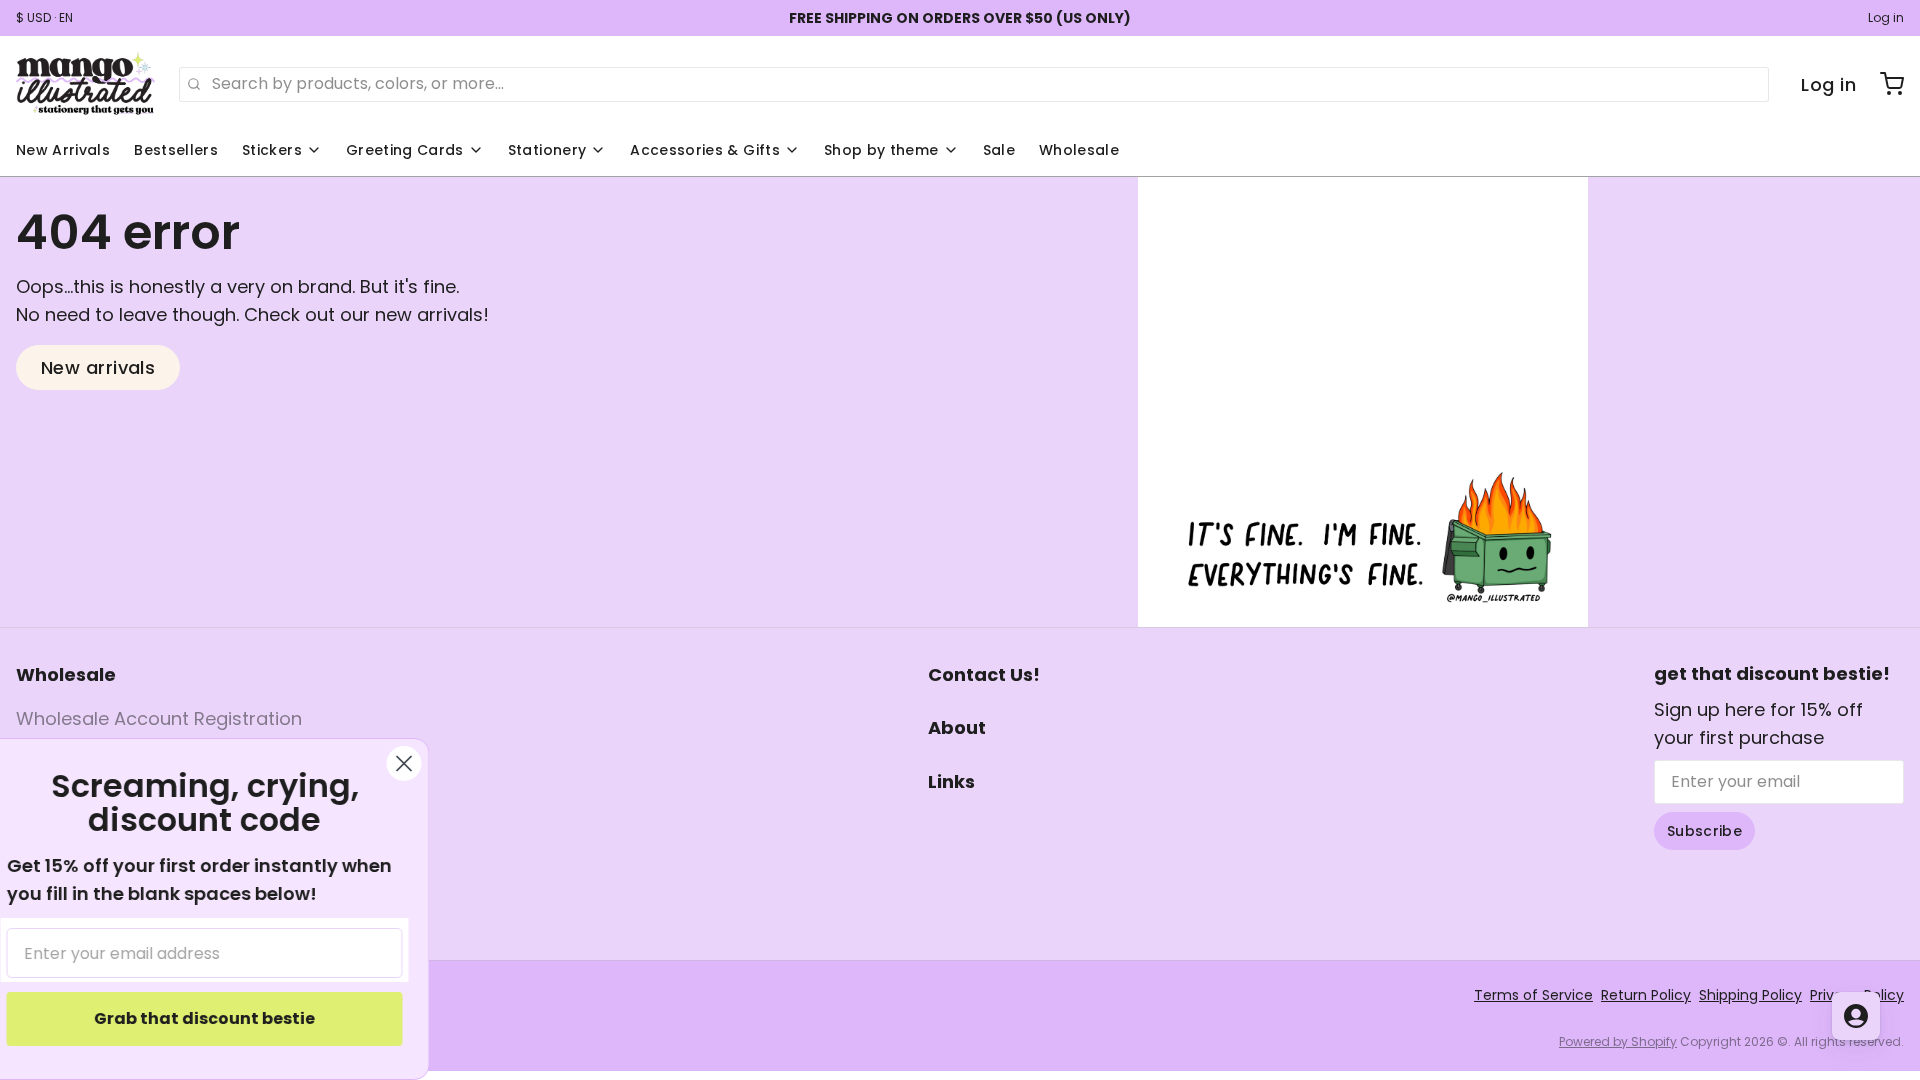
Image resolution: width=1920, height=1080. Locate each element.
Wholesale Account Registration (159, 718)
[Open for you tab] (1856, 1016)
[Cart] (1884, 84)
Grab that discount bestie (225, 1018)
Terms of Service (1533, 995)
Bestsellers (176, 150)
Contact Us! (984, 674)
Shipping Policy (1750, 995)
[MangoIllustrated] (85, 84)
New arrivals (98, 367)
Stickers (272, 150)
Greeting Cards (405, 150)
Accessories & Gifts (705, 150)
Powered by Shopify (1618, 1041)
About (957, 727)
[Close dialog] (424, 763)
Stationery (547, 150)
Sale (999, 150)
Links (951, 781)
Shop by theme (881, 150)
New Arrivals (63, 150)
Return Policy (1646, 995)
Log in (1886, 18)
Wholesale (1079, 150)
